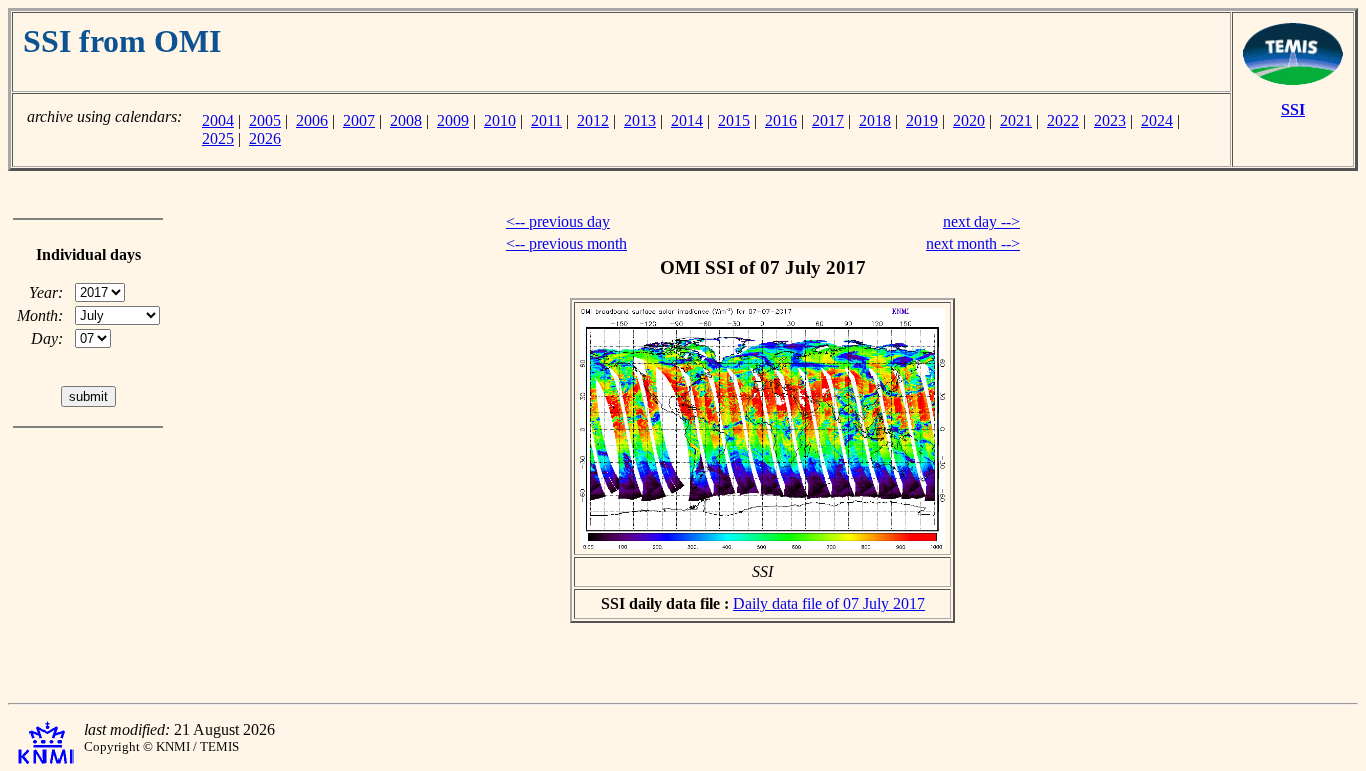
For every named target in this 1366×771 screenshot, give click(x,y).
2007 (359, 120)
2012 (593, 120)
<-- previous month (566, 243)
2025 (218, 138)
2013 (640, 120)
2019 (922, 120)
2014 (687, 120)
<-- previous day (558, 221)
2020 (969, 120)
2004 (218, 120)
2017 (828, 120)
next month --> (973, 243)
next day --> (981, 221)
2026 (265, 138)
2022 (1063, 120)
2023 (1110, 120)
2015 (734, 120)
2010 (500, 120)
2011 (546, 120)
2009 (453, 120)
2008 (406, 120)
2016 (781, 120)
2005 (265, 120)
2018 (875, 120)
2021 (1016, 120)
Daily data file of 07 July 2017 (829, 603)
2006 (312, 120)
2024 (1157, 120)
